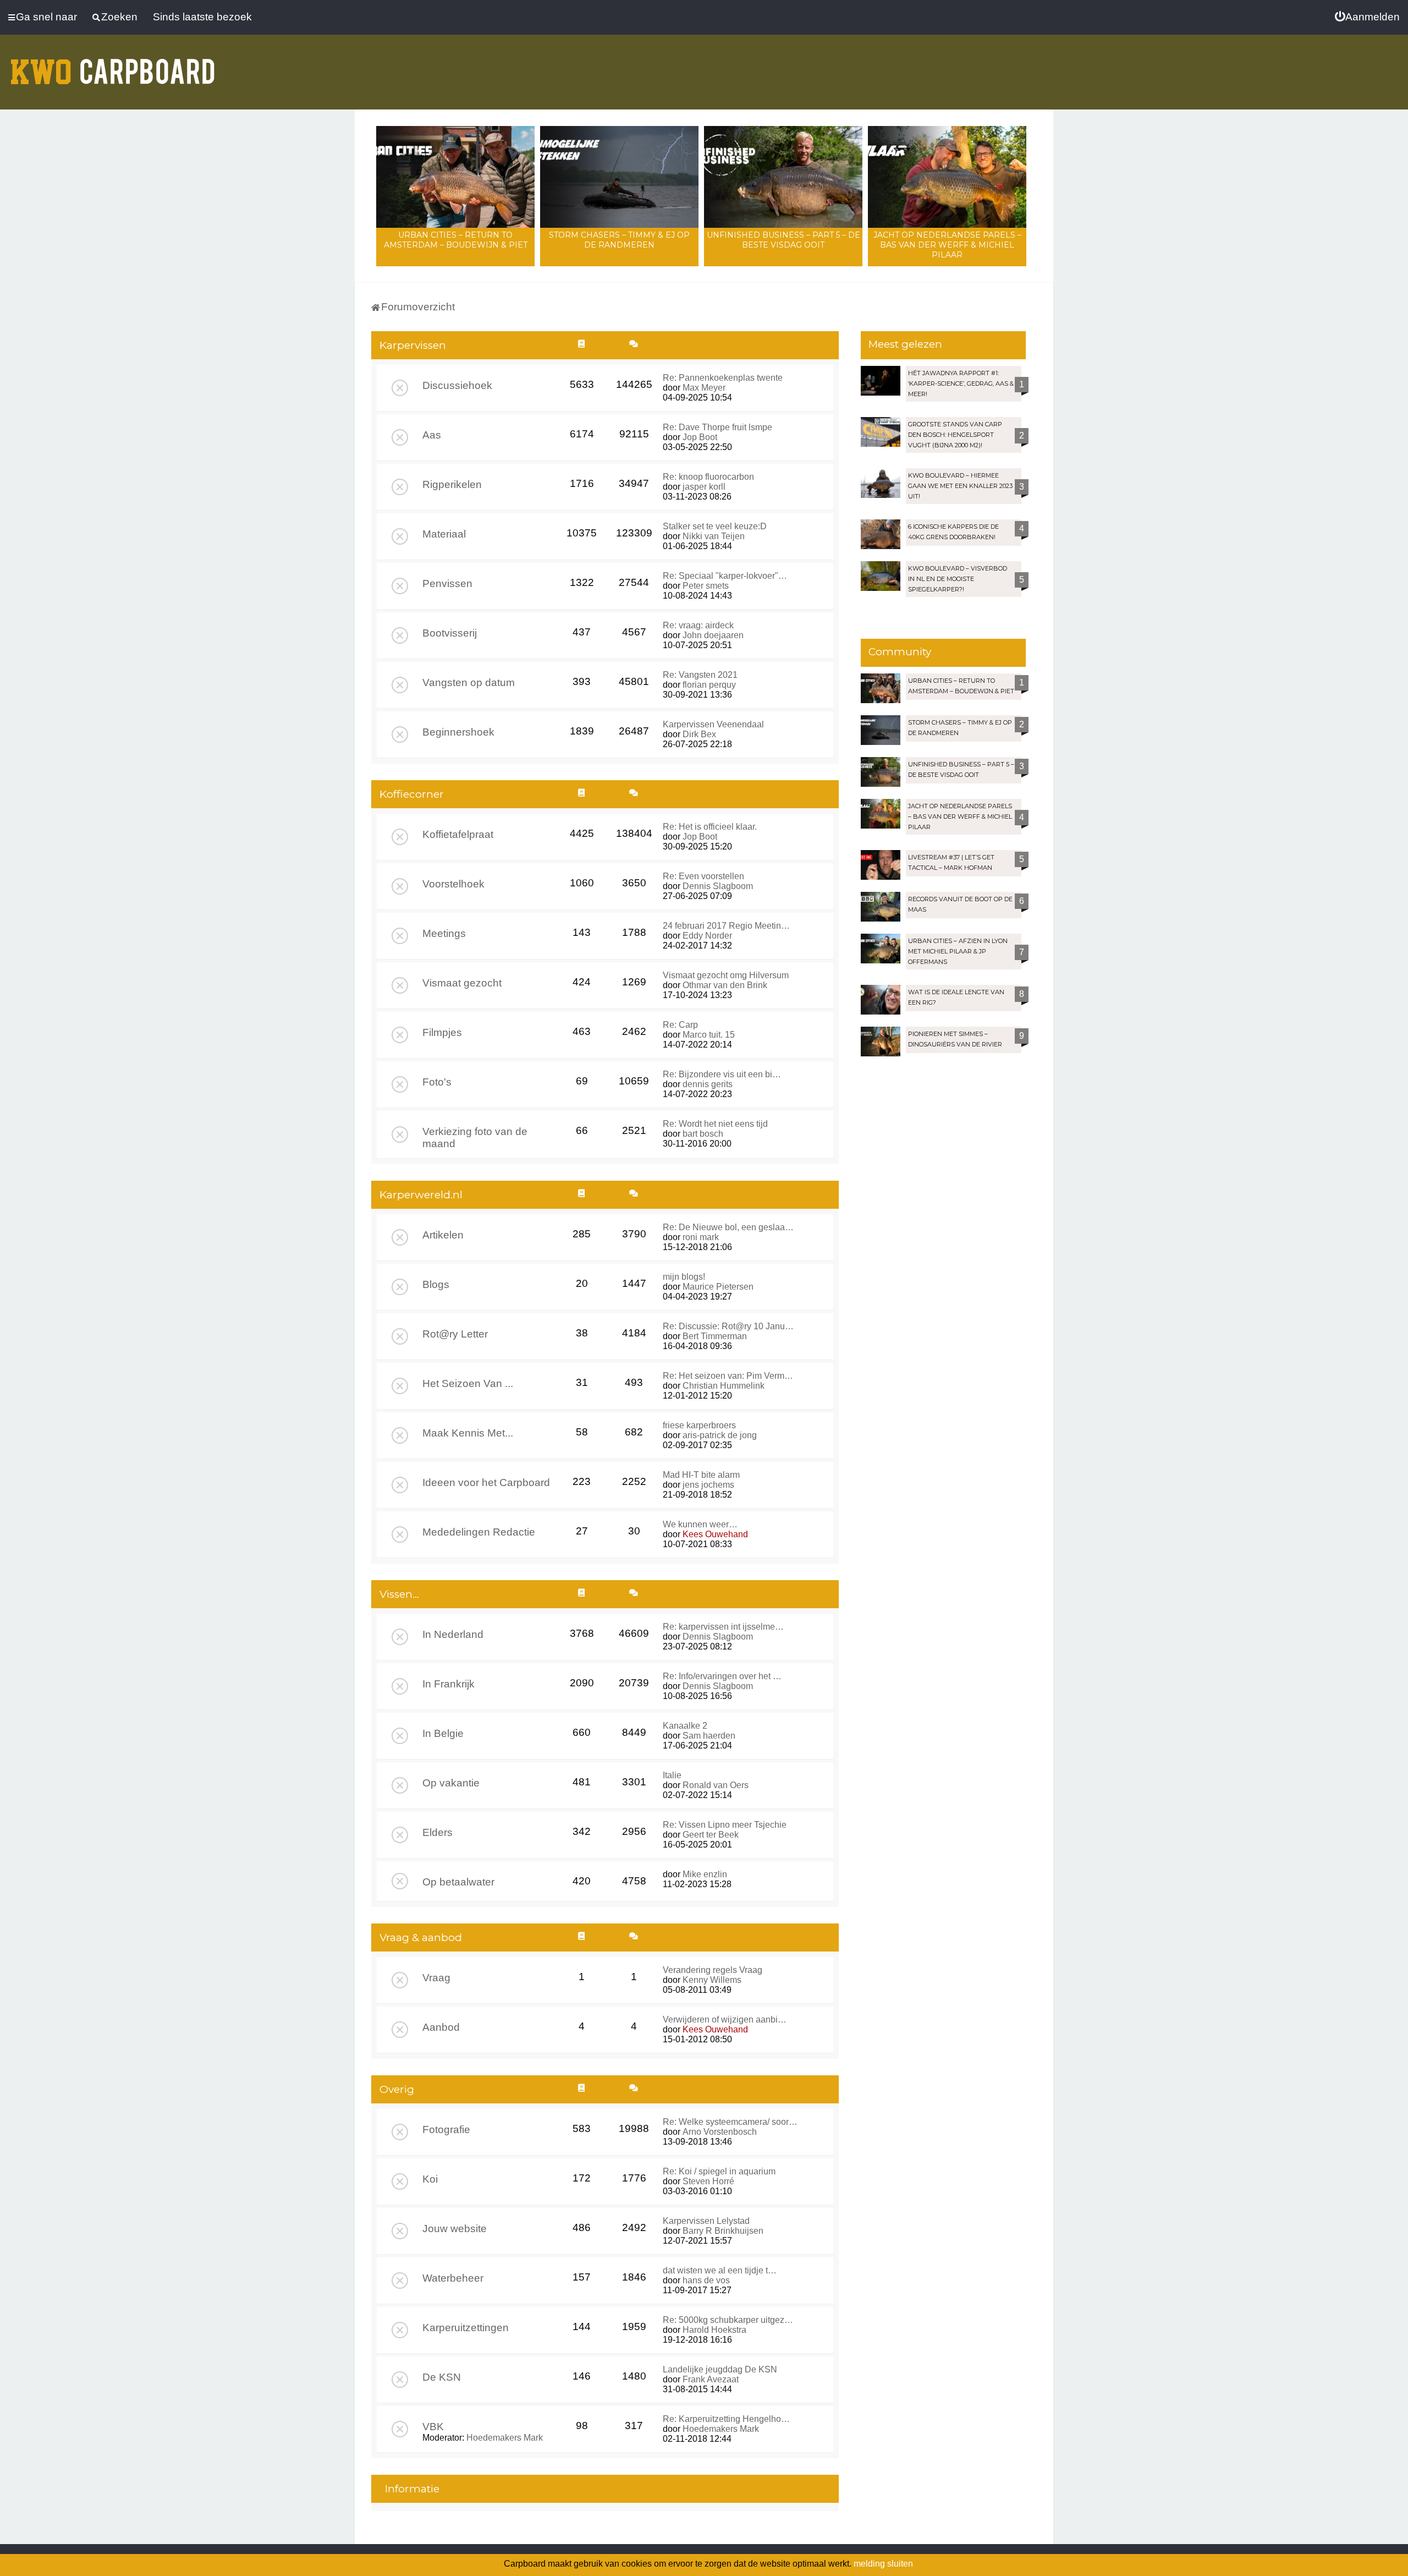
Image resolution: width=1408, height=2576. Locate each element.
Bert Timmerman (715, 1336)
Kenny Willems (712, 1980)
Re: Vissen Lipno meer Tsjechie (725, 1825)
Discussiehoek (457, 385)
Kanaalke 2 (685, 1726)
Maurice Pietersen (718, 1287)
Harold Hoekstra (714, 2330)
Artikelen (443, 1235)
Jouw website (455, 2229)
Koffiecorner (412, 794)
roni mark (701, 1237)
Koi (430, 2179)
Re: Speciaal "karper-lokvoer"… (725, 576)
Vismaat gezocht (462, 983)
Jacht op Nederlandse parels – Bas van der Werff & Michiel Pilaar (947, 245)
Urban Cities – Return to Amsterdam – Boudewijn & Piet (456, 240)
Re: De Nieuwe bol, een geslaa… (728, 1227)
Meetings (444, 933)
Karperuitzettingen (466, 2328)
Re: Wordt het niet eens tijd (715, 1124)
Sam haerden (709, 1736)
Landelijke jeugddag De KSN (720, 2369)
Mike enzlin (705, 1874)
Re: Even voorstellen (703, 876)
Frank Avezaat (711, 2379)
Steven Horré (708, 2181)
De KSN (442, 2377)
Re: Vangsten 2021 (700, 675)
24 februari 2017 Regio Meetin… (726, 926)
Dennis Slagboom (718, 886)
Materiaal (444, 534)
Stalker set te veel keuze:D (715, 526)
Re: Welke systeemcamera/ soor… (730, 2122)
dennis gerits (708, 1084)
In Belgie (443, 1733)
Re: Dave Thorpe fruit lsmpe (717, 427)
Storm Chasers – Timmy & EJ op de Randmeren (619, 240)
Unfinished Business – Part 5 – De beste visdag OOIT (783, 240)
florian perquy (709, 685)
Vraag (436, 1978)
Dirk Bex (699, 734)
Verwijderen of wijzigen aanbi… (725, 2019)
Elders (438, 1832)
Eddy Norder (707, 936)
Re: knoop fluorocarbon (708, 477)
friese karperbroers (699, 1425)
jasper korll (704, 487)
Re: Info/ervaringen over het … (722, 1676)
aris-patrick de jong (720, 1435)
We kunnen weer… (700, 1524)
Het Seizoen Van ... (468, 1383)
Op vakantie (451, 1783)
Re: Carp (680, 1025)
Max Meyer (704, 388)
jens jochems (708, 1485)
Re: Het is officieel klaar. (710, 827)
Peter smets (706, 586)
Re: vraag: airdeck (698, 625)
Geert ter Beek (711, 1835)
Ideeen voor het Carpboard (486, 1482)
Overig (397, 2089)
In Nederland (453, 1634)
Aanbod (441, 2027)
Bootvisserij (450, 633)
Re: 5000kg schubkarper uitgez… (728, 2320)
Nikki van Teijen (714, 536)
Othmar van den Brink (725, 985)
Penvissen (447, 583)
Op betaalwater (458, 1882)
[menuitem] (1367, 17)
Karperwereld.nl (421, 1195)
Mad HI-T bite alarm (701, 1475)
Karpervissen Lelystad (706, 2221)
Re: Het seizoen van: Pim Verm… (728, 1376)
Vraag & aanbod (421, 1938)
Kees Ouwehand (715, 1534)
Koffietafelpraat (458, 834)
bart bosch (703, 1134)
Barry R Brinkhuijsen (723, 2231)
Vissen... (399, 1594)
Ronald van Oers (716, 1785)
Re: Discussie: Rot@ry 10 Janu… (728, 1326)
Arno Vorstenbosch (720, 2132)
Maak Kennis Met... (468, 1433)
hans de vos (706, 2280)
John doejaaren (713, 635)
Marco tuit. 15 (709, 1035)
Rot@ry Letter (455, 1334)
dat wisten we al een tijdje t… (720, 2270)
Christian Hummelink (724, 1386)
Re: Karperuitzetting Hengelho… (726, 2419)
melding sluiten (883, 2564)
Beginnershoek (458, 732)
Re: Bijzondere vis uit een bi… (722, 1074)
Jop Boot (700, 437)
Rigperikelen (452, 484)
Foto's (437, 1082)
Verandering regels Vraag (713, 1970)
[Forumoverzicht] (113, 65)
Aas (432, 435)
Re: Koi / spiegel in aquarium (719, 2171)
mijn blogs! (684, 1277)
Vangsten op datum (469, 683)
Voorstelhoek (453, 884)
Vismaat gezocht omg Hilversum (726, 975)
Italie (672, 1775)
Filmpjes (442, 1032)
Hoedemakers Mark (505, 2438)
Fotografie (446, 2130)
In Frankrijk (449, 1684)
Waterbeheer (453, 2278)
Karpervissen (413, 345)
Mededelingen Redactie (479, 1532)
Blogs (436, 1284)
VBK (433, 2427)
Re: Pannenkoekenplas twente (723, 378)
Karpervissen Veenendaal (713, 724)
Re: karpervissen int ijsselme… (723, 1627)
